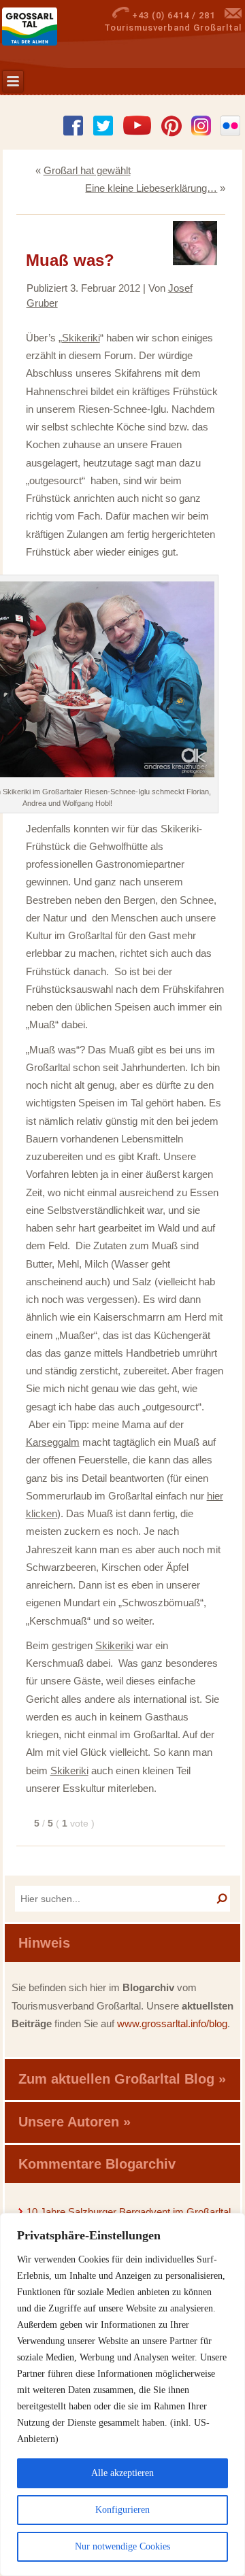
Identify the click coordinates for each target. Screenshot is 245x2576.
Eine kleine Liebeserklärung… (151, 188)
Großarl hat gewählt (87, 170)
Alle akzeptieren (122, 2473)
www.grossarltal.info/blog (172, 2023)
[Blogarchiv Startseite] (49, 27)
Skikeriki (81, 338)
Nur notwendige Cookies (122, 2546)
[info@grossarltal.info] (233, 15)
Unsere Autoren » (75, 2122)
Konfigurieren (122, 2510)
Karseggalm (53, 1442)
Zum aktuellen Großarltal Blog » (122, 2079)
